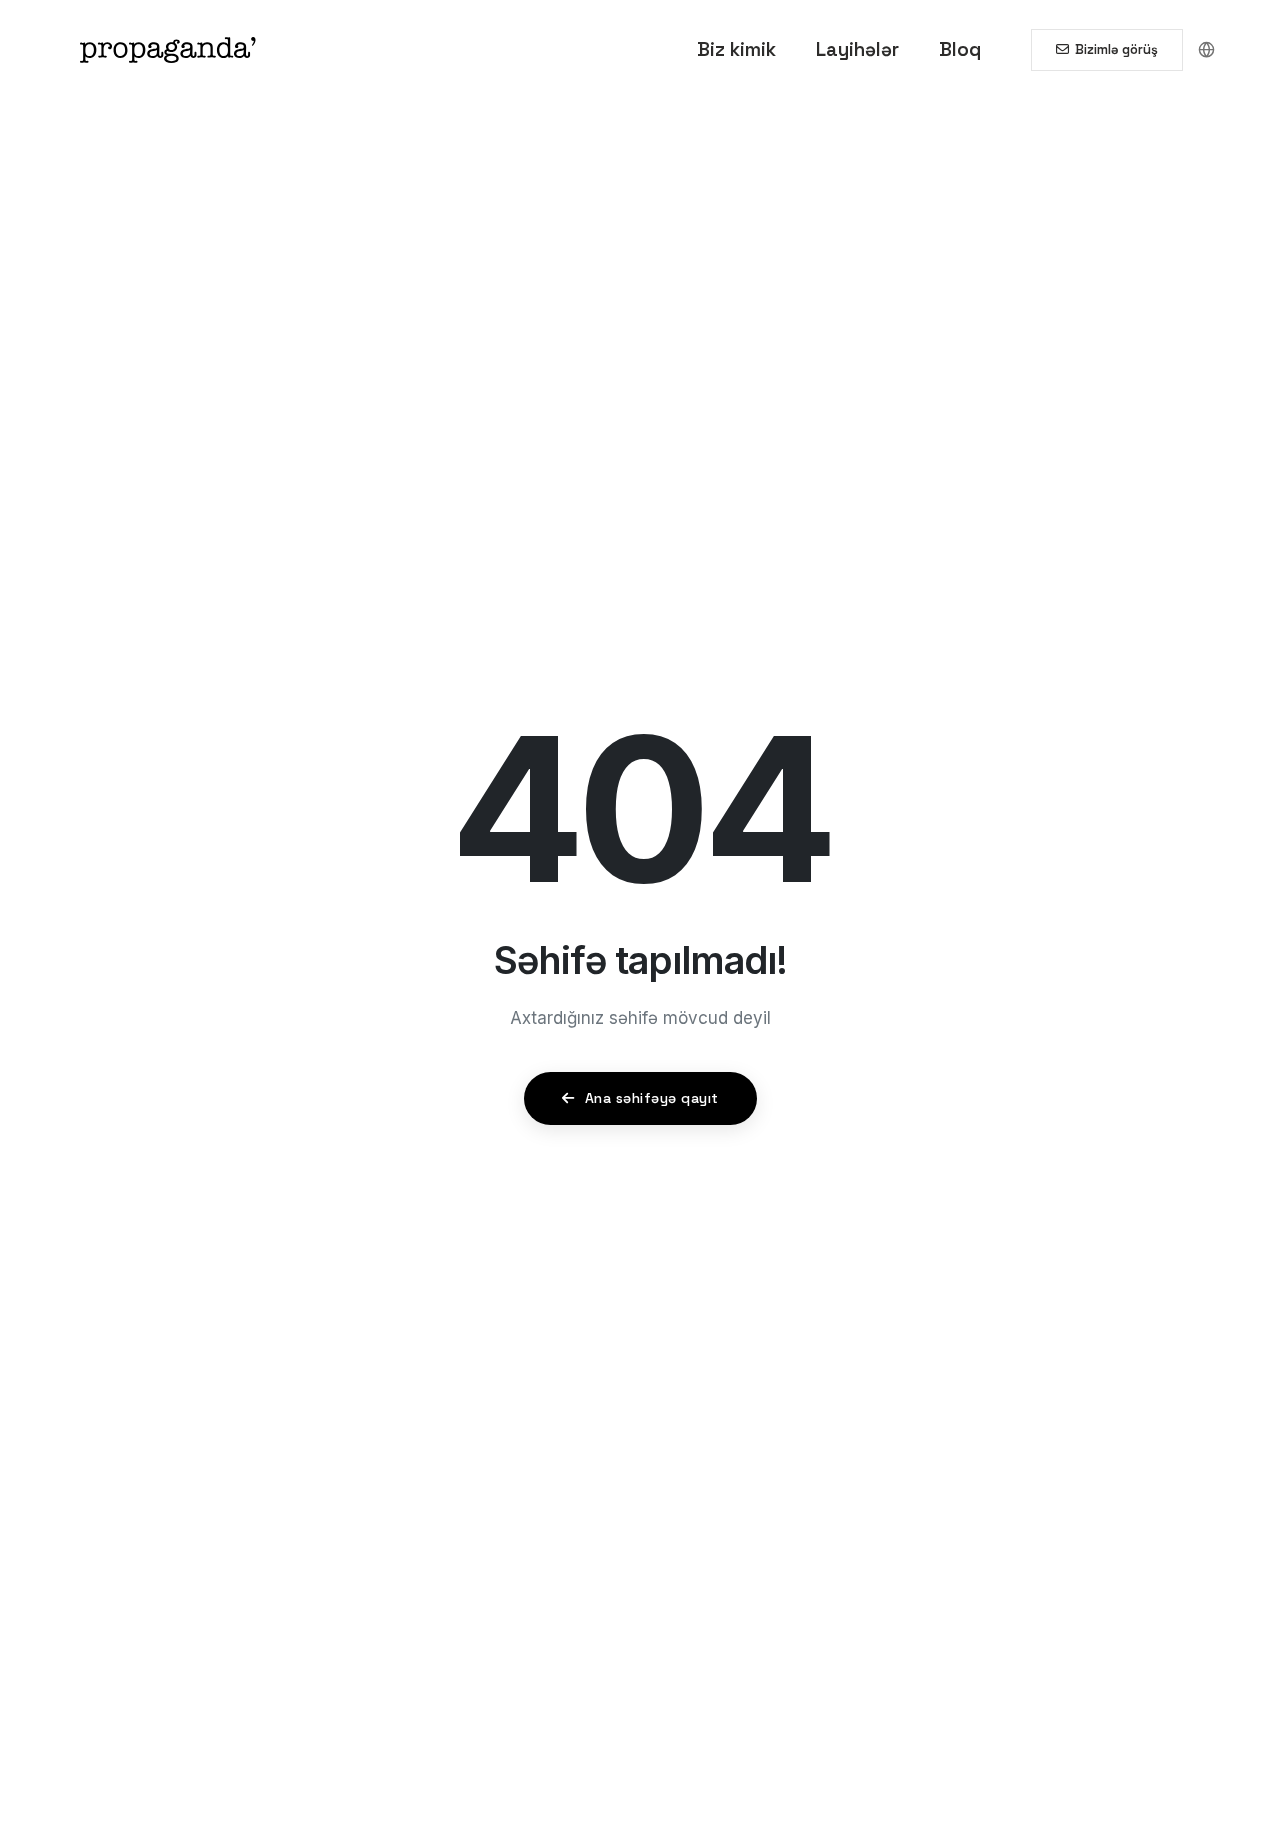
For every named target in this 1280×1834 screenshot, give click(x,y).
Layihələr (857, 49)
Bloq (960, 49)
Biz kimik (736, 49)
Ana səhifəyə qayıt (649, 1098)
